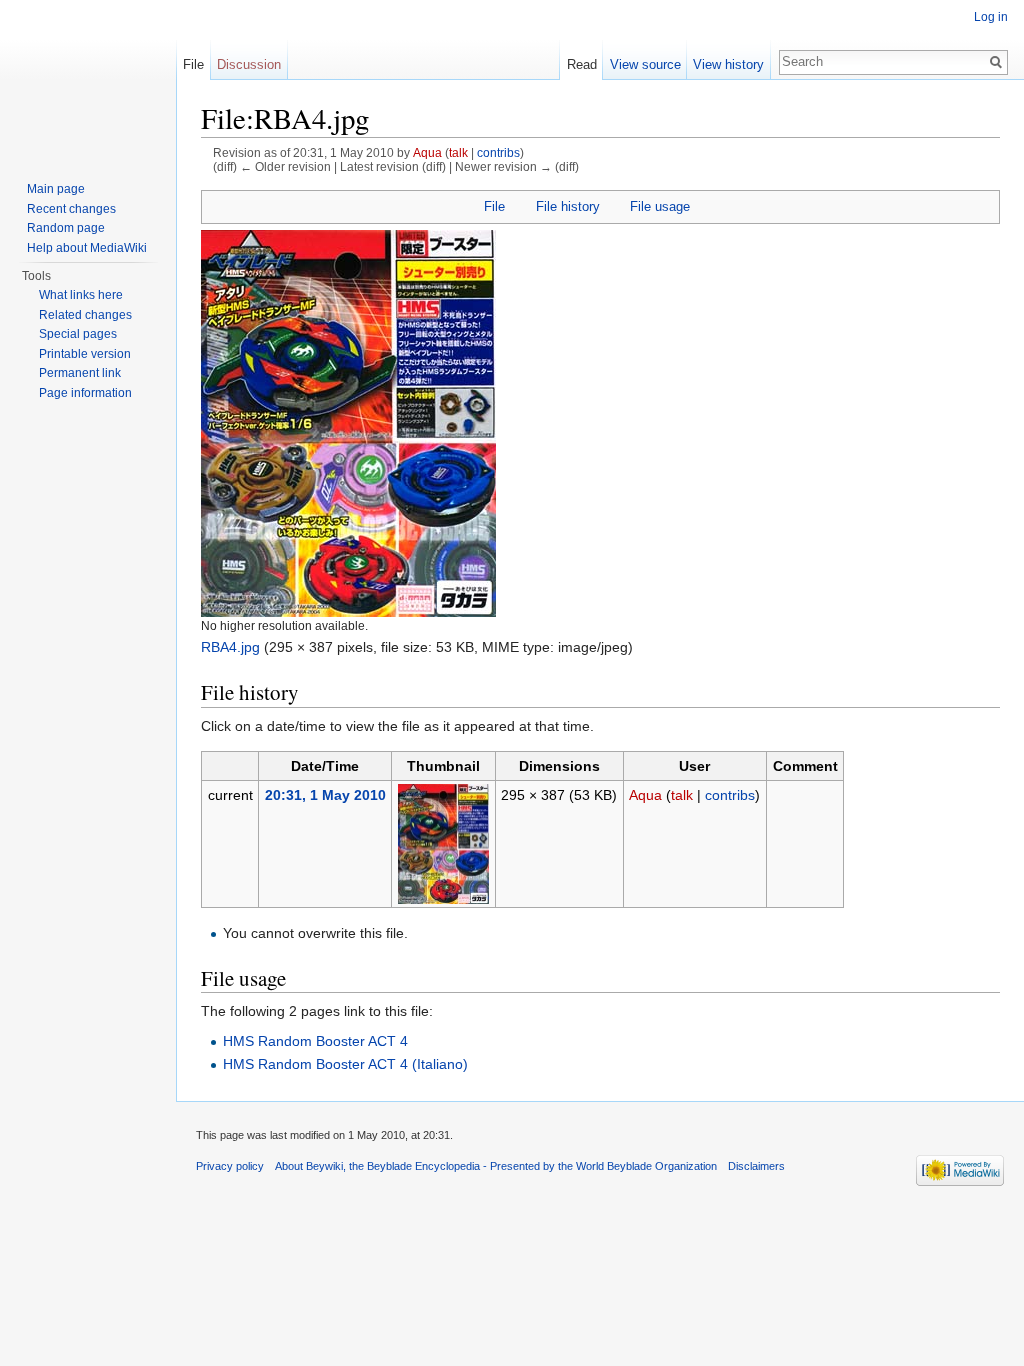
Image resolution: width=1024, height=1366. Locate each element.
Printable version (85, 354)
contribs (498, 152)
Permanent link (80, 373)
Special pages (78, 334)
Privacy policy (230, 1166)
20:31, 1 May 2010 (325, 795)
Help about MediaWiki (87, 248)
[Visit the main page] (88, 80)
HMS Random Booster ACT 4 (315, 1041)
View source (645, 64)
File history (568, 206)
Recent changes (71, 209)
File (494, 206)
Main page (56, 189)
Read (582, 64)
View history (728, 64)
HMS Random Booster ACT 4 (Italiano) (345, 1064)
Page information (85, 393)
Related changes (85, 315)
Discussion (249, 64)
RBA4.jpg (230, 647)
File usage (660, 206)
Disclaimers (756, 1166)
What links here (81, 295)
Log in (991, 17)
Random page (66, 228)
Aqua (427, 152)
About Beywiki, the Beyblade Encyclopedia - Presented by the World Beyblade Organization (496, 1166)
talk (458, 152)
